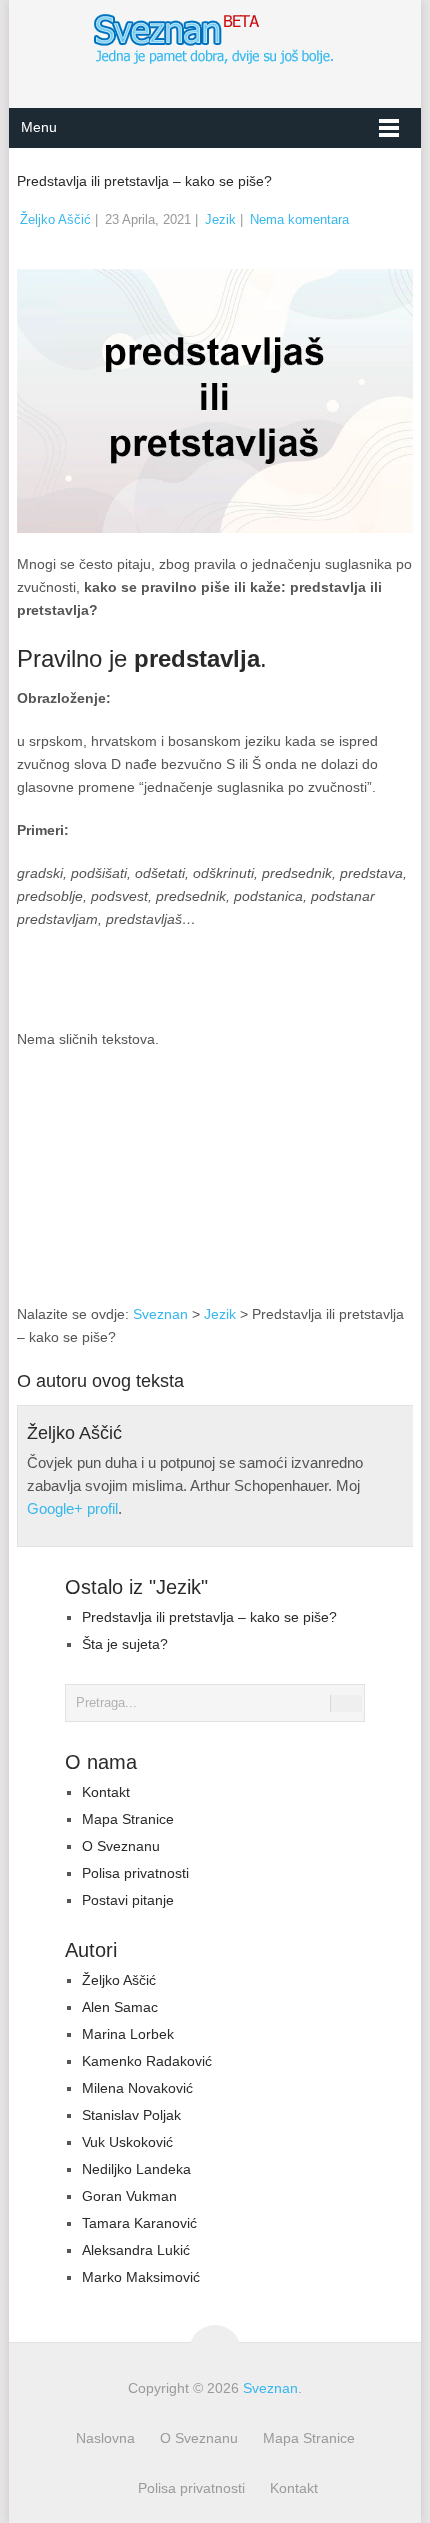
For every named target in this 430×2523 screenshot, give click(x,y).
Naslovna (105, 2438)
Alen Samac (120, 2007)
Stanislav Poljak (131, 2115)
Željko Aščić (55, 219)
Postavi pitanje (128, 1900)
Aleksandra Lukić (136, 2250)
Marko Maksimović (141, 2277)
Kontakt (106, 1792)
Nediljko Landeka (136, 2169)
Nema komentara (299, 219)
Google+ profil (72, 1508)
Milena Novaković (137, 2088)
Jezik (220, 219)
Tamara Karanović (139, 2223)
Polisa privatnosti (135, 1873)
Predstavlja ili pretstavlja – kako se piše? (209, 1617)
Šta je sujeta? (125, 1644)
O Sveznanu (121, 1846)
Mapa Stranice (128, 1819)
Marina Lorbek (128, 2034)
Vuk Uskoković (127, 2142)
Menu (39, 127)
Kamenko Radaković (147, 2061)
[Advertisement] (310, 1191)
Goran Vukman (129, 2196)
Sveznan (160, 1314)
